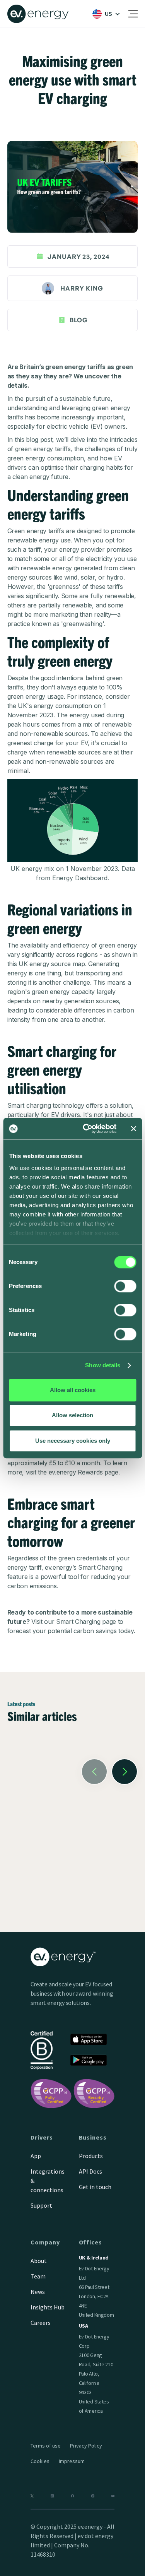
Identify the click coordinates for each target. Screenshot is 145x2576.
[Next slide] (125, 1772)
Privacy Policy (86, 2446)
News (38, 2292)
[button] (104, 14)
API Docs (90, 2171)
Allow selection (72, 1415)
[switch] (125, 1286)
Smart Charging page (86, 1622)
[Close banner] (133, 1129)
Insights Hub (48, 2307)
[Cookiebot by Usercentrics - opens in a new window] (86, 1129)
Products (91, 2156)
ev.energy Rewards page (84, 1472)
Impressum (72, 2461)
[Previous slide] (94, 1772)
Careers (41, 2323)
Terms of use (46, 2446)
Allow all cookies (73, 1390)
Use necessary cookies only (73, 1441)
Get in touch (95, 2187)
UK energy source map (52, 964)
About (39, 2261)
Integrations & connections (48, 2181)
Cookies (40, 2461)
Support (41, 2205)
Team (38, 2276)
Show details (103, 1365)
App (36, 2156)
